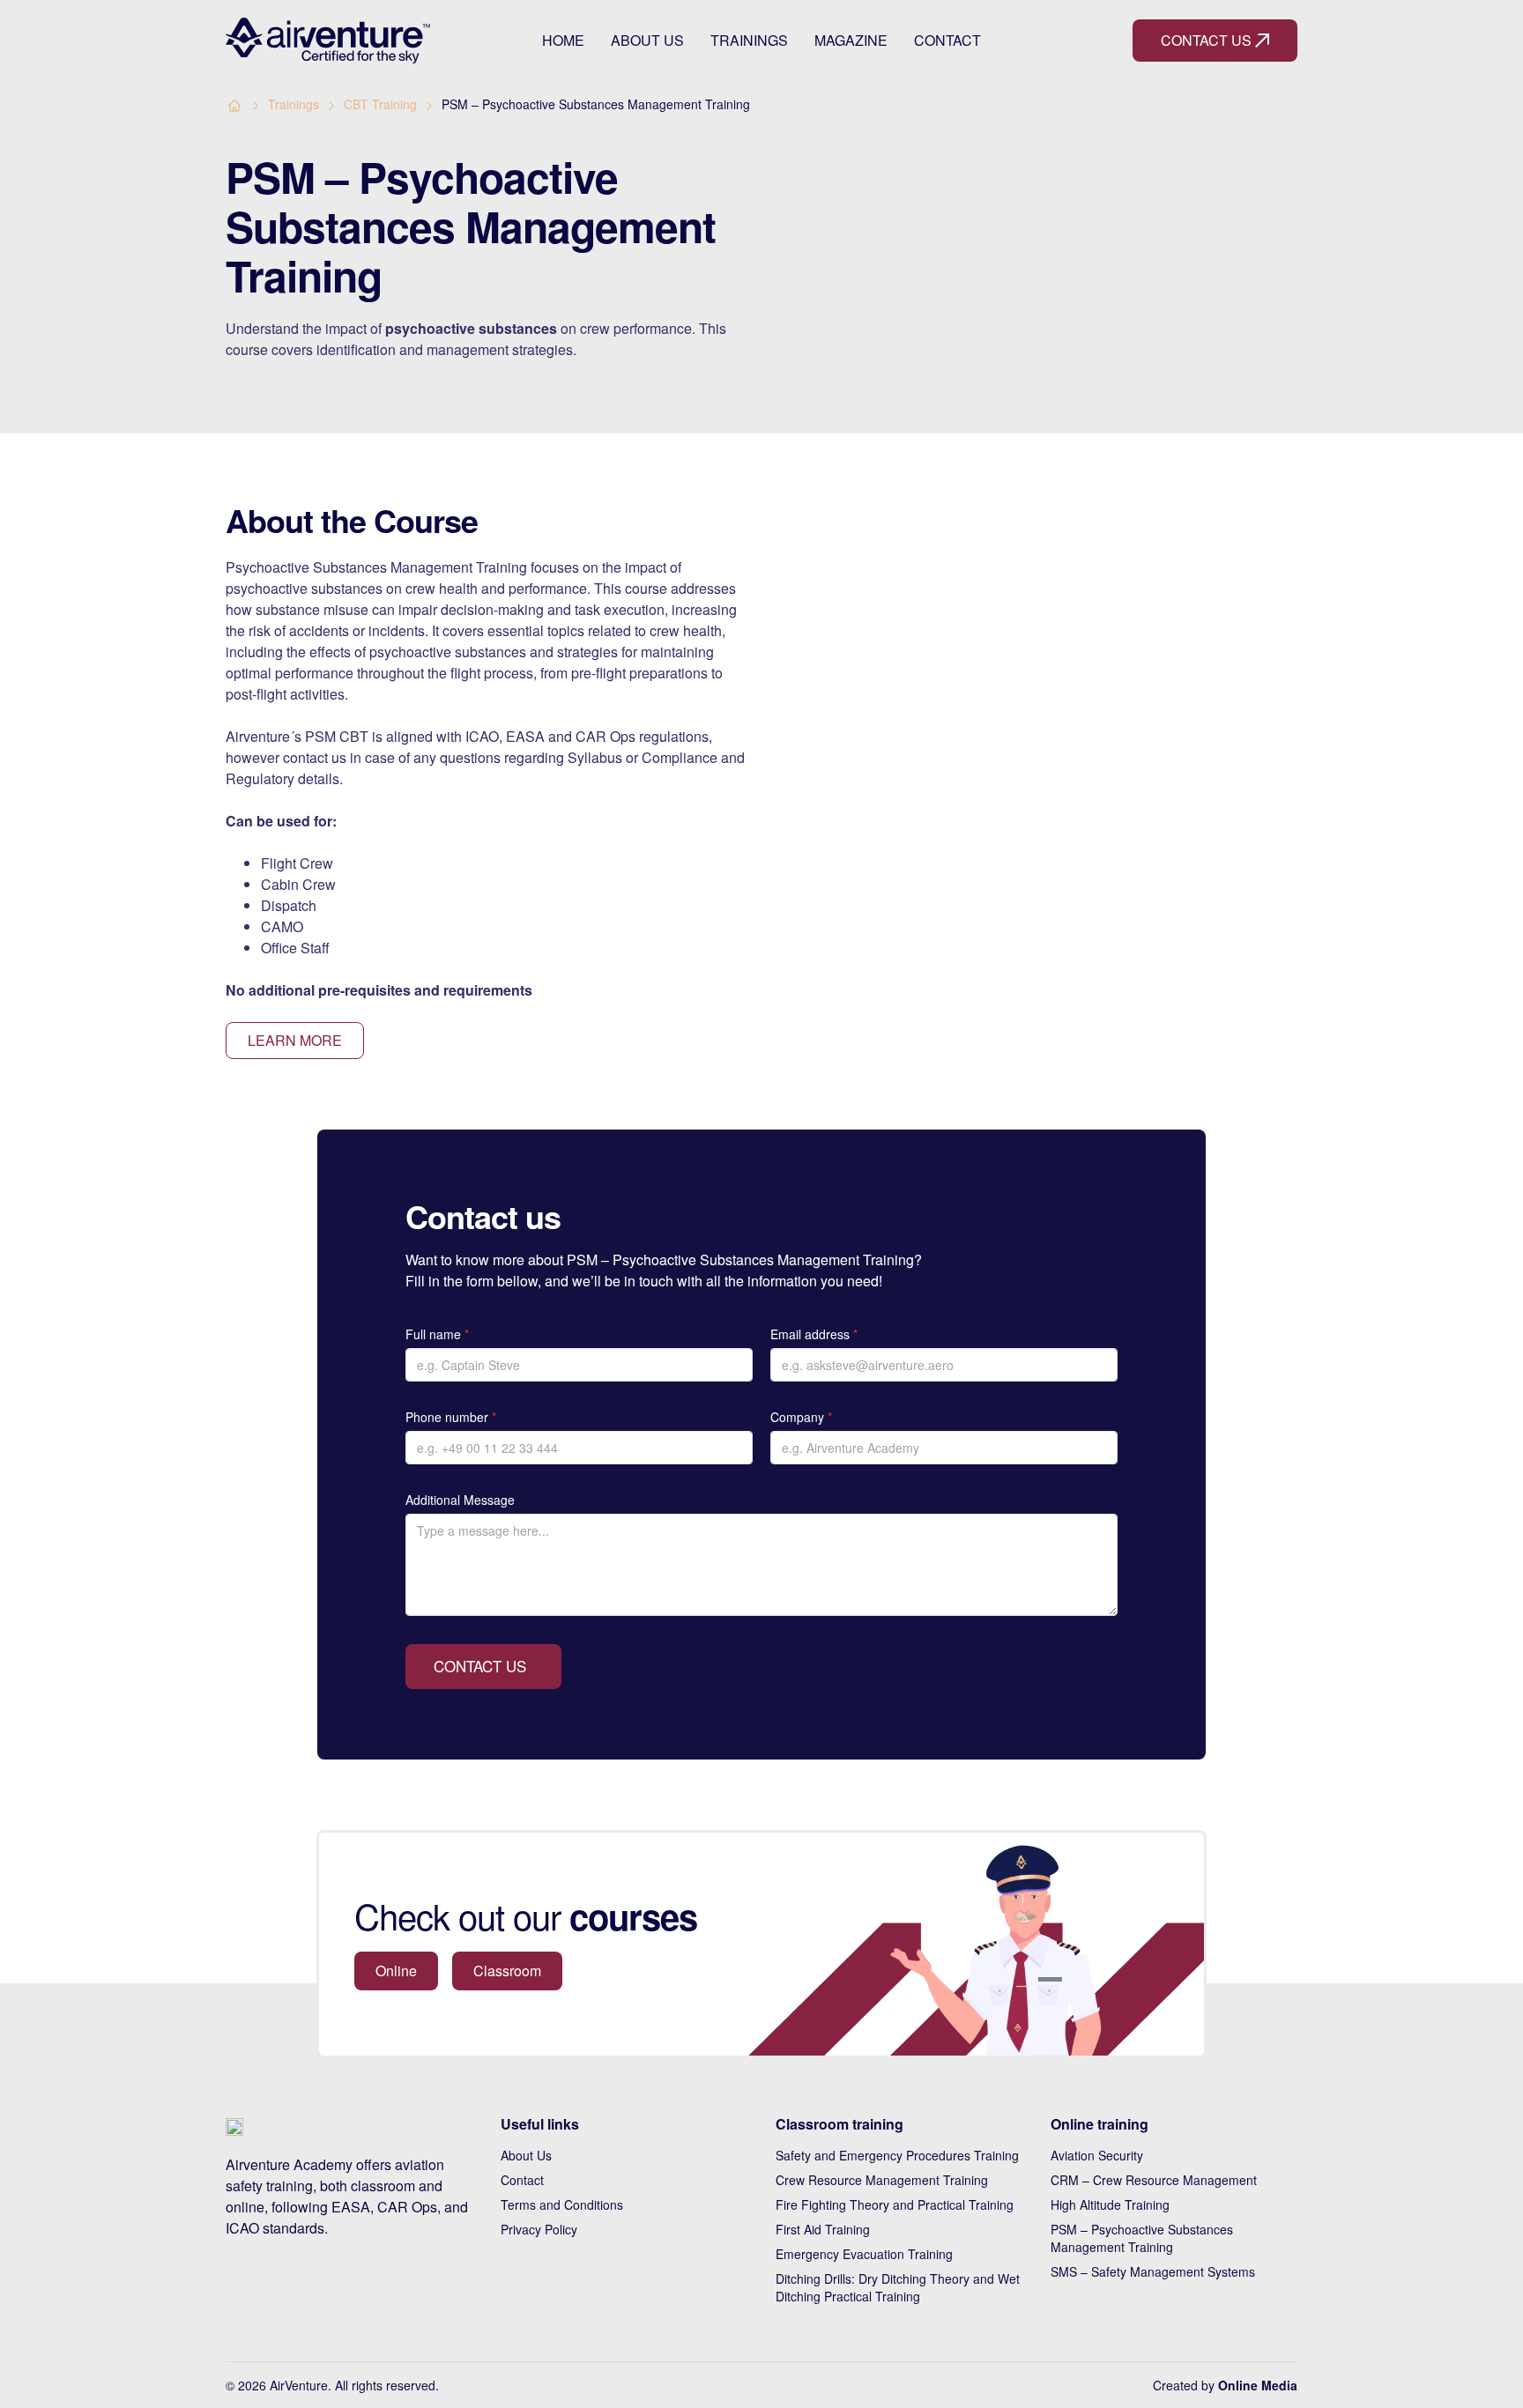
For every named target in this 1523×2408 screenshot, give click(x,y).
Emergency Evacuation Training (864, 2254)
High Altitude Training (1110, 2204)
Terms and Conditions (562, 2204)
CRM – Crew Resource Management (1154, 2180)
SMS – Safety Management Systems (1153, 2271)
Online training (1100, 2124)
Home (563, 41)
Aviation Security (1097, 2155)
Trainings (749, 41)
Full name (437, 1334)
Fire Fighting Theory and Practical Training (895, 2204)
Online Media (1258, 2385)
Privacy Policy (539, 2229)
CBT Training (380, 104)
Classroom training (840, 2124)
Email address (814, 1334)
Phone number (451, 1417)
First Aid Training (823, 2229)
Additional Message (460, 1500)
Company (801, 1417)
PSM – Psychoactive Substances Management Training (1142, 2238)
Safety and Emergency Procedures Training (897, 2155)
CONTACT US (480, 1666)
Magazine (851, 41)
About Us (647, 41)
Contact (947, 41)
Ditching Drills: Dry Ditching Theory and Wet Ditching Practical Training (898, 2287)
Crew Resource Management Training (882, 2180)
